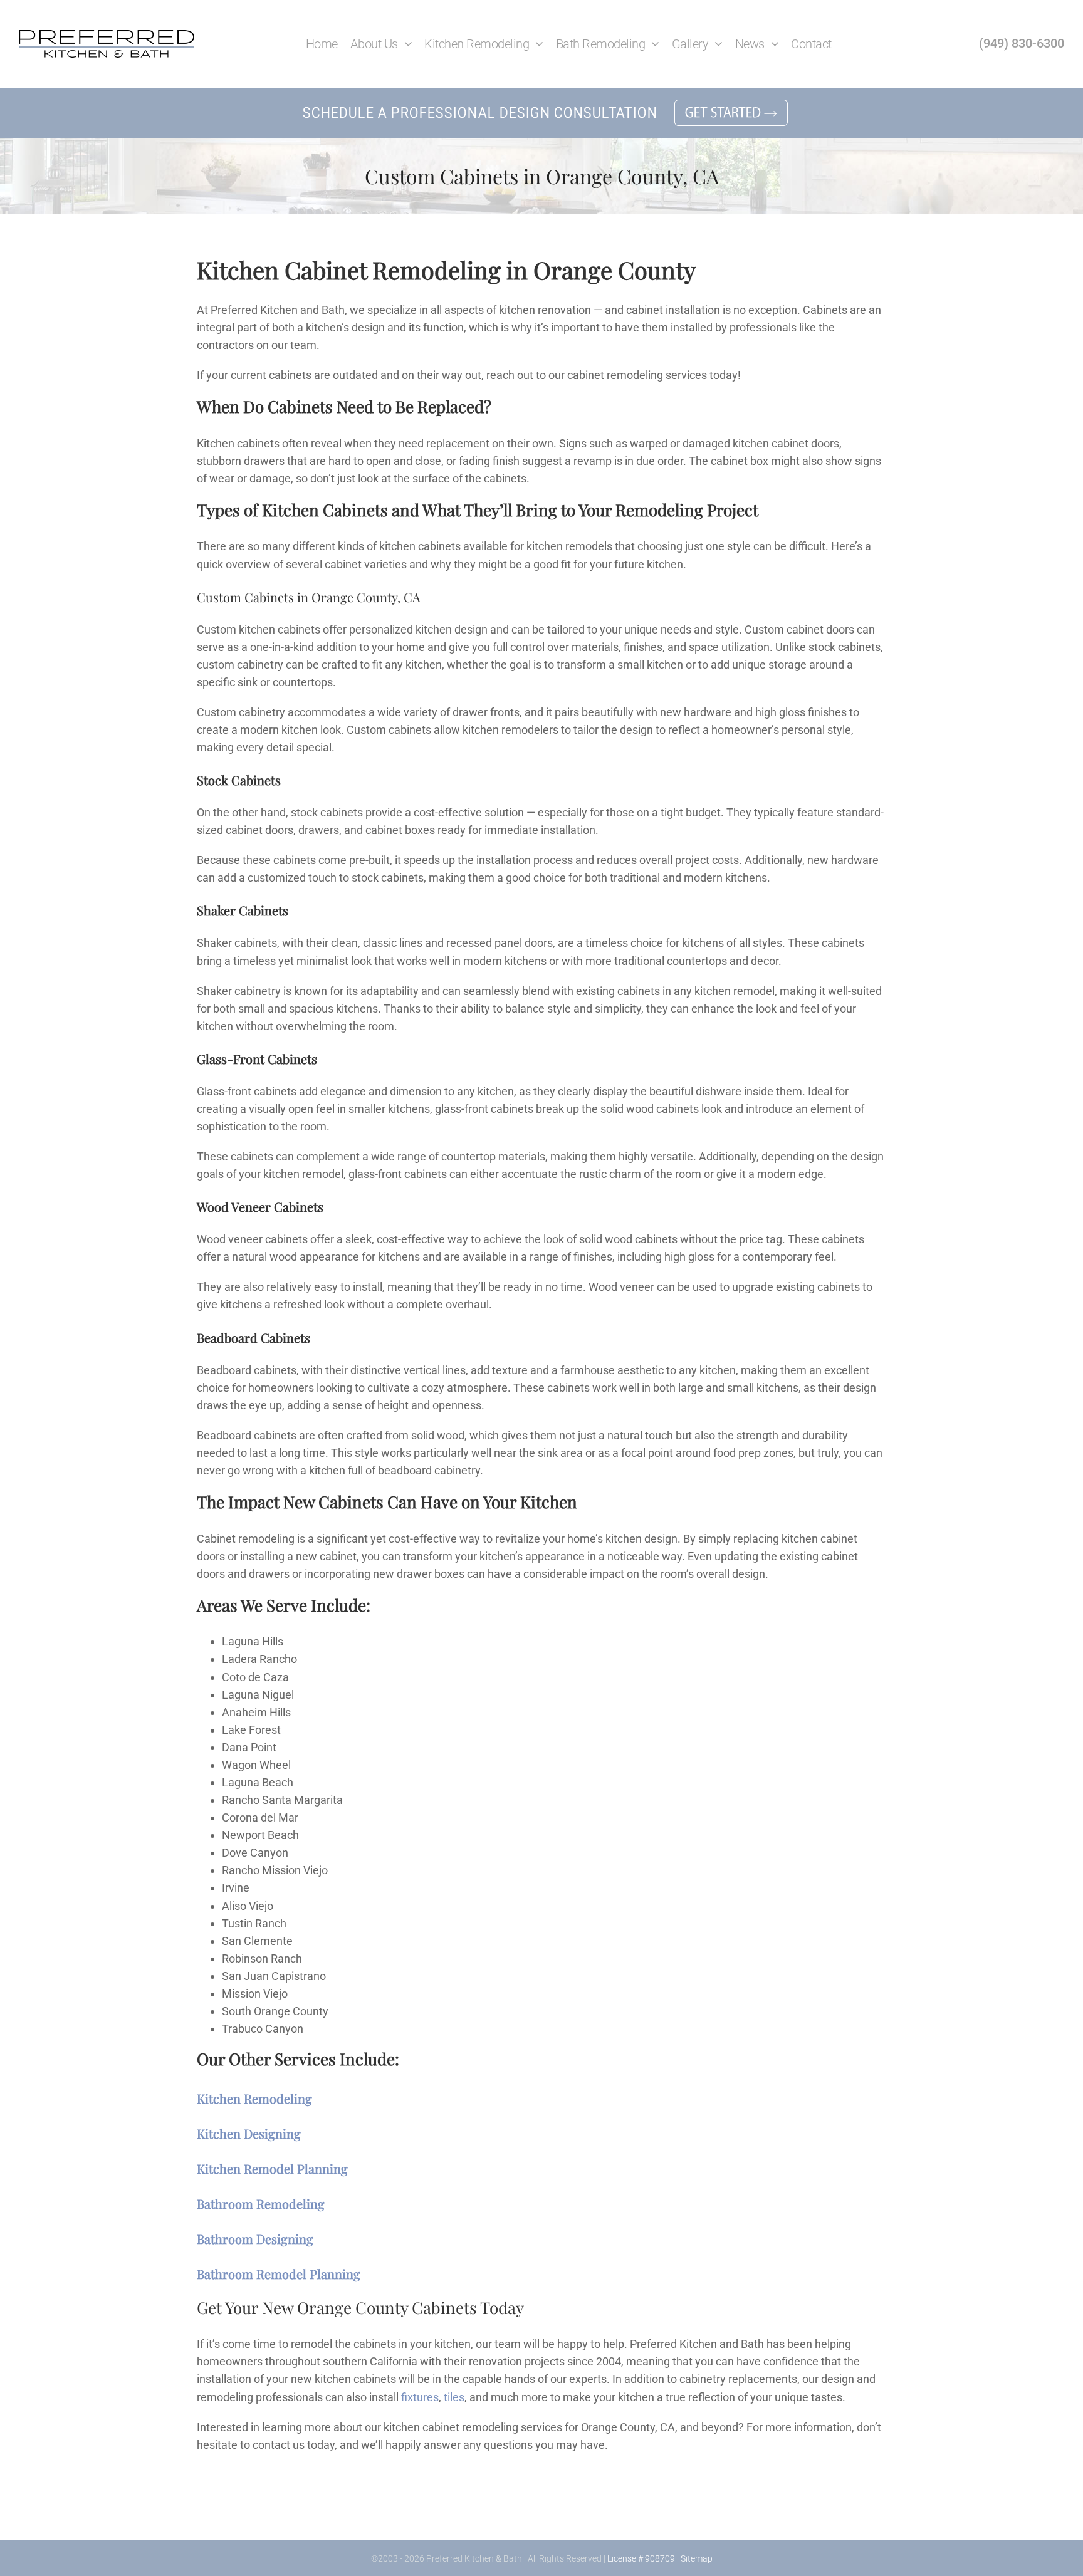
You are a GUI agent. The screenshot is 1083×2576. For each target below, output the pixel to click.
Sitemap (697, 2558)
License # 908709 (641, 2558)
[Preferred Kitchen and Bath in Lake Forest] (107, 35)
